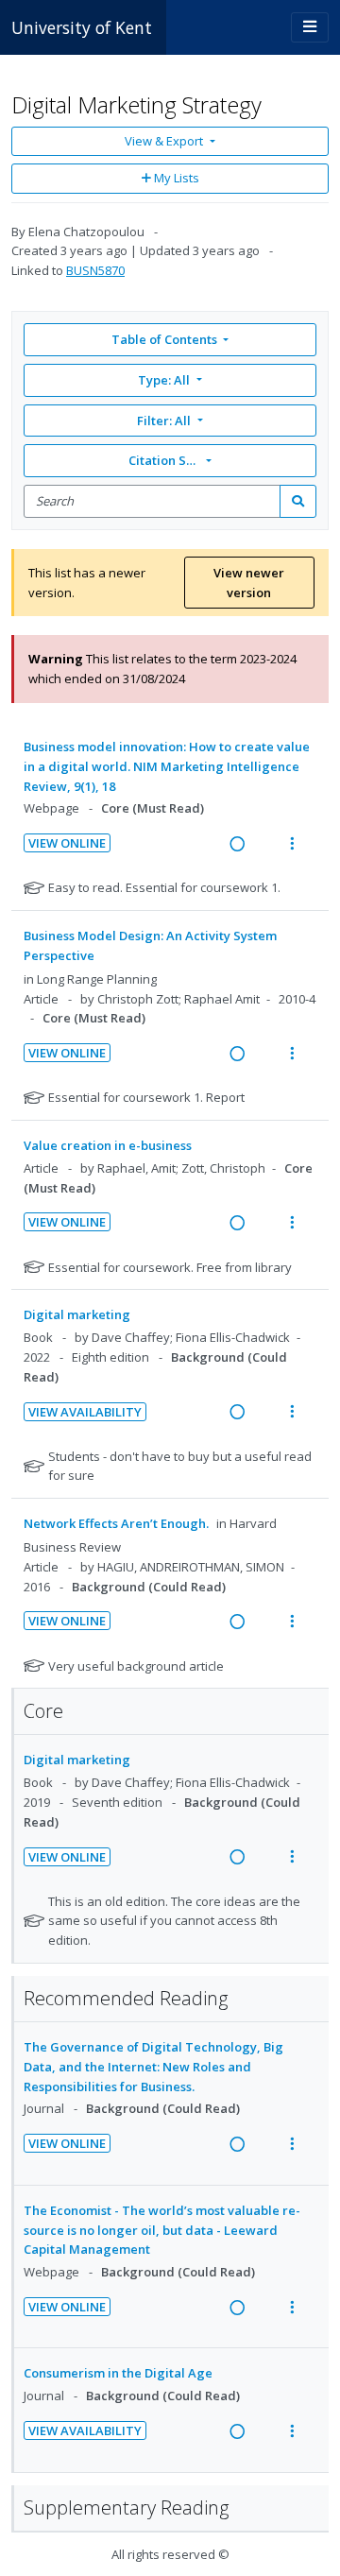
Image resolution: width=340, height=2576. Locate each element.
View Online (67, 843)
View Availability (85, 1412)
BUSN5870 (95, 270)
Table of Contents (164, 339)
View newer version (249, 583)
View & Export (164, 141)
